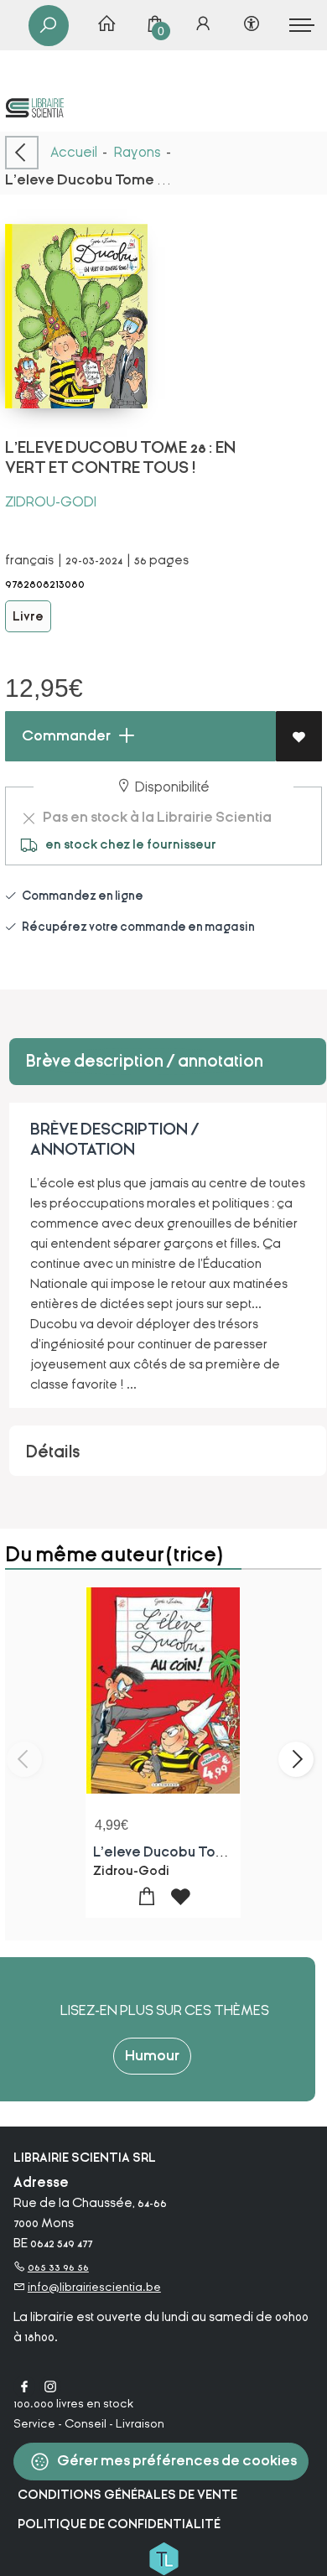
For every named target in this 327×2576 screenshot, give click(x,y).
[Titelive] (163, 2558)
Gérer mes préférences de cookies (176, 2461)
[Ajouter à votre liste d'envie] (299, 736)
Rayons (138, 152)
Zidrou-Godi (51, 502)
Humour (152, 2056)
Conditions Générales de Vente (127, 2495)
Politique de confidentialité (119, 2524)
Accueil (74, 152)
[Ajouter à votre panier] (146, 1897)
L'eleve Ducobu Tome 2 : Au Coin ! (202, 1852)
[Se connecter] (203, 25)
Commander (65, 736)
